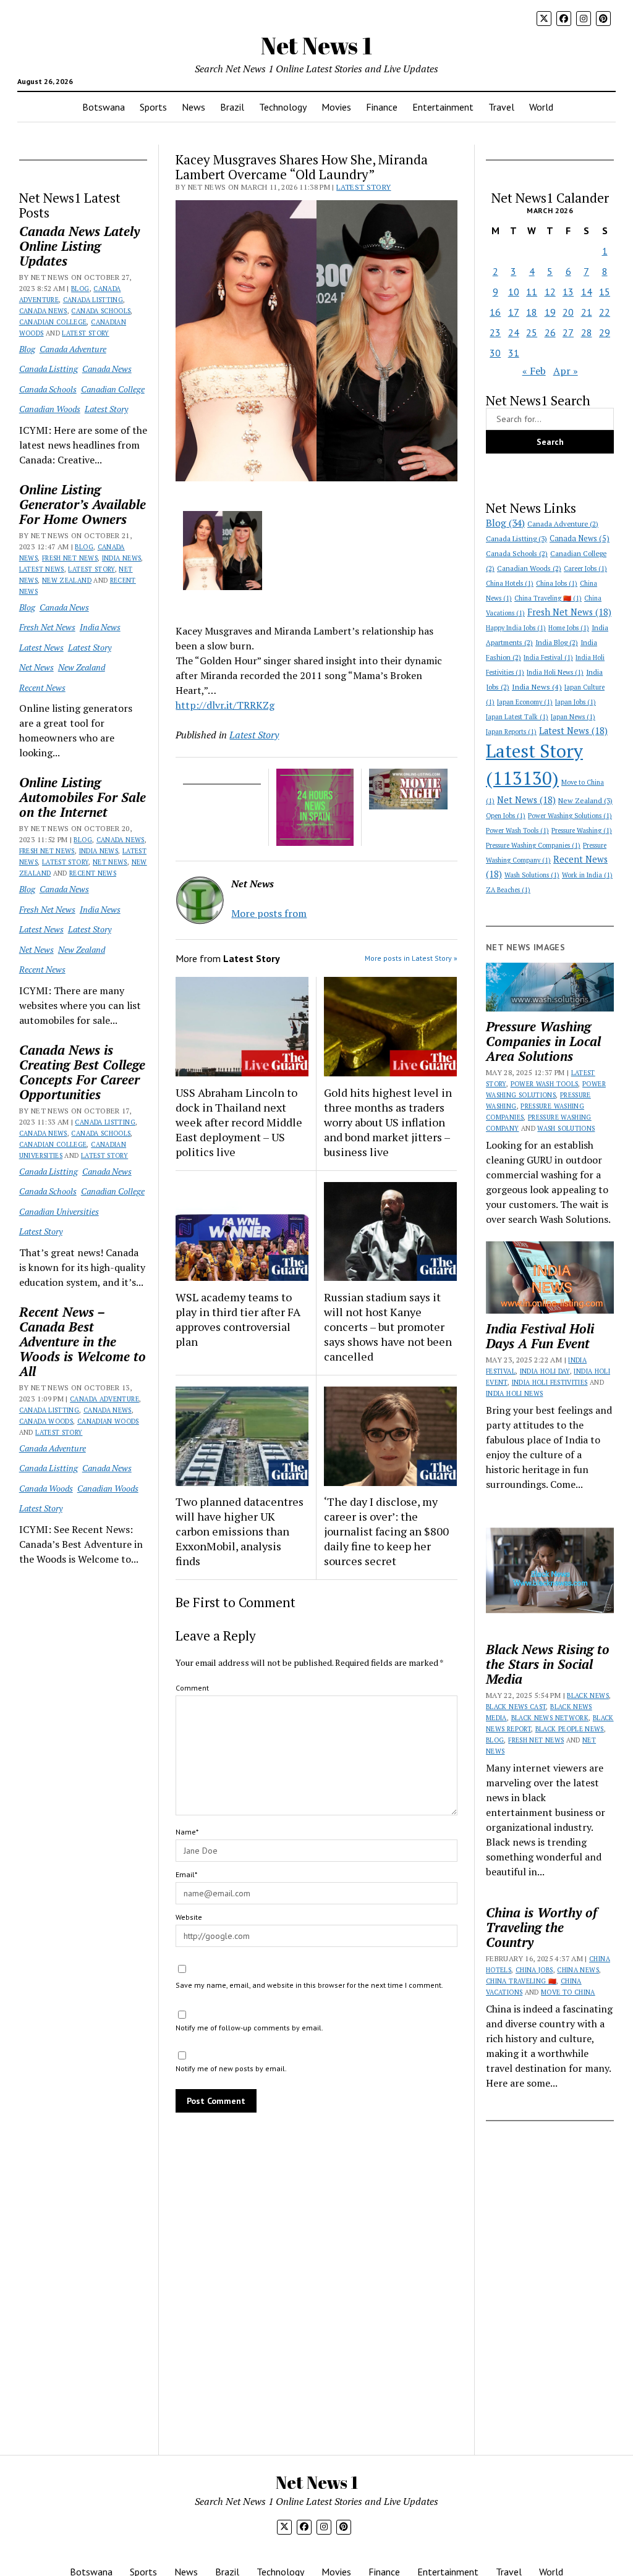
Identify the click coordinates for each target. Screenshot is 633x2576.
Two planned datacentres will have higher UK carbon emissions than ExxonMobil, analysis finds (240, 1531)
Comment (192, 1688)
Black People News (570, 1729)
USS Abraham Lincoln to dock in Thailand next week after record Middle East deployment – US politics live (239, 1122)
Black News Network (550, 1718)
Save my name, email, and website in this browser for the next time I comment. (309, 1985)
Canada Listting (93, 300)
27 (568, 332)
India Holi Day (545, 1371)
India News (122, 558)
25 (532, 332)
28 (587, 332)
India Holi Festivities (550, 1382)
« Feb (534, 371)
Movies (336, 107)
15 (605, 292)
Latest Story (85, 333)
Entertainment (443, 107)
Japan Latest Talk (517, 717)
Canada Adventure (73, 349)
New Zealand (67, 580)
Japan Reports (511, 732)
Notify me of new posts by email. (231, 2068)
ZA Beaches (508, 890)
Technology (283, 107)
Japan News (573, 717)
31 (514, 353)
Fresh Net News (70, 558)
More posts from (269, 913)
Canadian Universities (59, 1211)
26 (550, 332)
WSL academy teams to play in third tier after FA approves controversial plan (238, 1319)
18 (532, 312)
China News (578, 1970)
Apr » (566, 371)
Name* (187, 1832)
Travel (501, 107)
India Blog (557, 642)
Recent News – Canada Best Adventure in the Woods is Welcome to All (83, 1341)
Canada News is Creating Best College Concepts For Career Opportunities (82, 1072)
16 (495, 312)
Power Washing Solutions (570, 816)
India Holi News (555, 672)
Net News (36, 667)
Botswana (104, 107)
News (193, 107)
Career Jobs (585, 568)
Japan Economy (525, 702)
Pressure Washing (582, 830)
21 (587, 312)
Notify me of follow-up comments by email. (249, 2028)
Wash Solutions (532, 875)
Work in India (587, 875)
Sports (153, 107)
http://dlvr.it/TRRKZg (225, 705)
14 (587, 292)
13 (568, 292)
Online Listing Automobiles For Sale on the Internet (83, 797)
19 (550, 312)
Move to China (568, 1992)
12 (550, 292)
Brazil (232, 107)
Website (189, 1917)
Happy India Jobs (516, 628)
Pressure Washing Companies (533, 845)
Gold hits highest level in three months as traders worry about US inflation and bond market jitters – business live (388, 1122)
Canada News (43, 311)
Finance (382, 107)
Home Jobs (569, 628)
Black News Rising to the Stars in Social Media (548, 1664)
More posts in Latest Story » (411, 958)
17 (514, 312)
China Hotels (510, 583)
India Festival (548, 657)
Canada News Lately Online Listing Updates (79, 246)
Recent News (42, 687)
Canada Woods (46, 1421)
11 (532, 292)
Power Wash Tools (517, 830)
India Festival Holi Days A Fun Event (540, 1336)
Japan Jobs (576, 702)
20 (568, 312)
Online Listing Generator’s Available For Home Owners (83, 504)
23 (495, 332)
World (541, 107)
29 (605, 332)
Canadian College (53, 322)
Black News (588, 1696)
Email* (186, 1874)
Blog (80, 289)
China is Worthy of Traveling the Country (542, 1927)
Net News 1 (316, 45)
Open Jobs (506, 816)
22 (605, 312)
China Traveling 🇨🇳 (548, 598)
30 (495, 353)
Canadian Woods (50, 409)
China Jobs (557, 583)
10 (514, 292)
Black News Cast (516, 1707)
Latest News (42, 569)
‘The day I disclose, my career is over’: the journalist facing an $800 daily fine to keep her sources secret (386, 1531)
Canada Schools (101, 311)
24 (514, 332)
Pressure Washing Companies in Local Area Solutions (543, 1041)
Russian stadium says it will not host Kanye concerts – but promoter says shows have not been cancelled (388, 1327)
